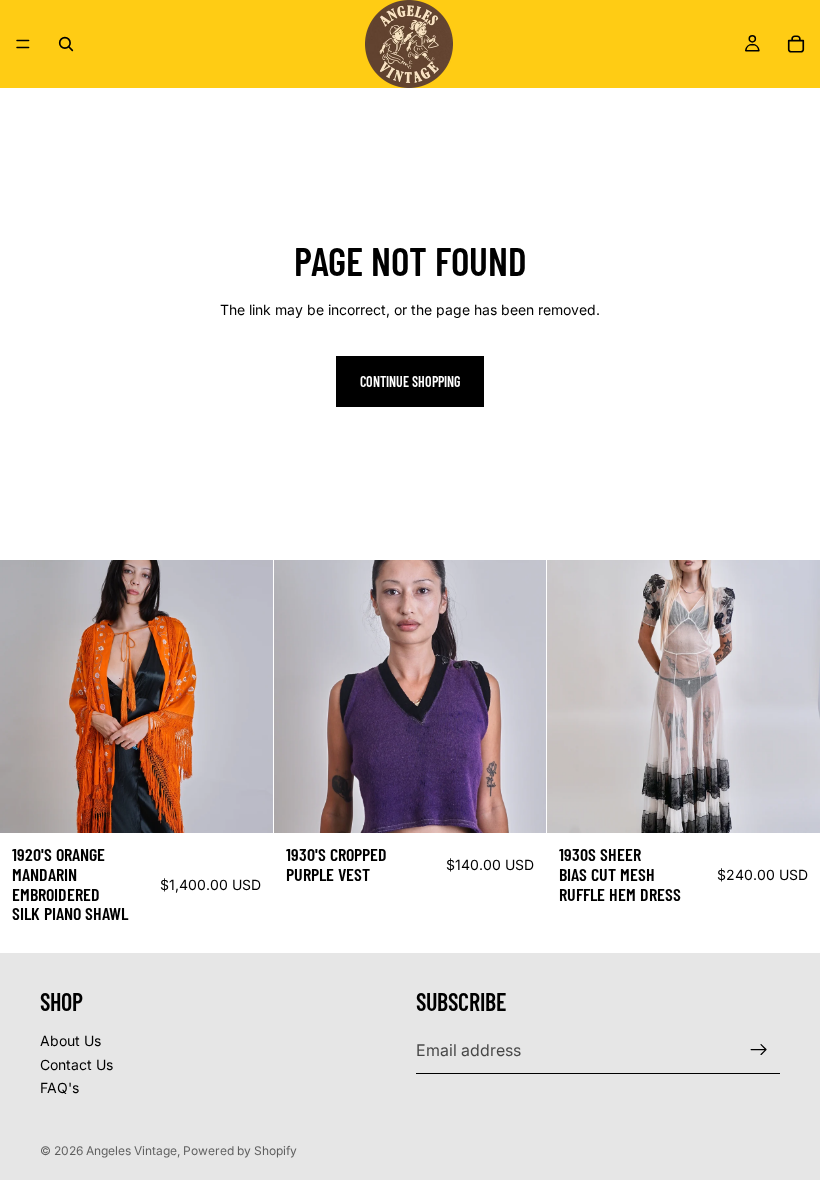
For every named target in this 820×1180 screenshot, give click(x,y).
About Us (70, 1040)
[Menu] (23, 44)
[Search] (66, 44)
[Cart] (796, 44)
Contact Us (76, 1064)
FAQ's (59, 1087)
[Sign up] (759, 1050)
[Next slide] (243, 697)
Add (259, 801)
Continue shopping (410, 381)
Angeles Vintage (131, 1150)
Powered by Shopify (240, 1150)
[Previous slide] (30, 697)
